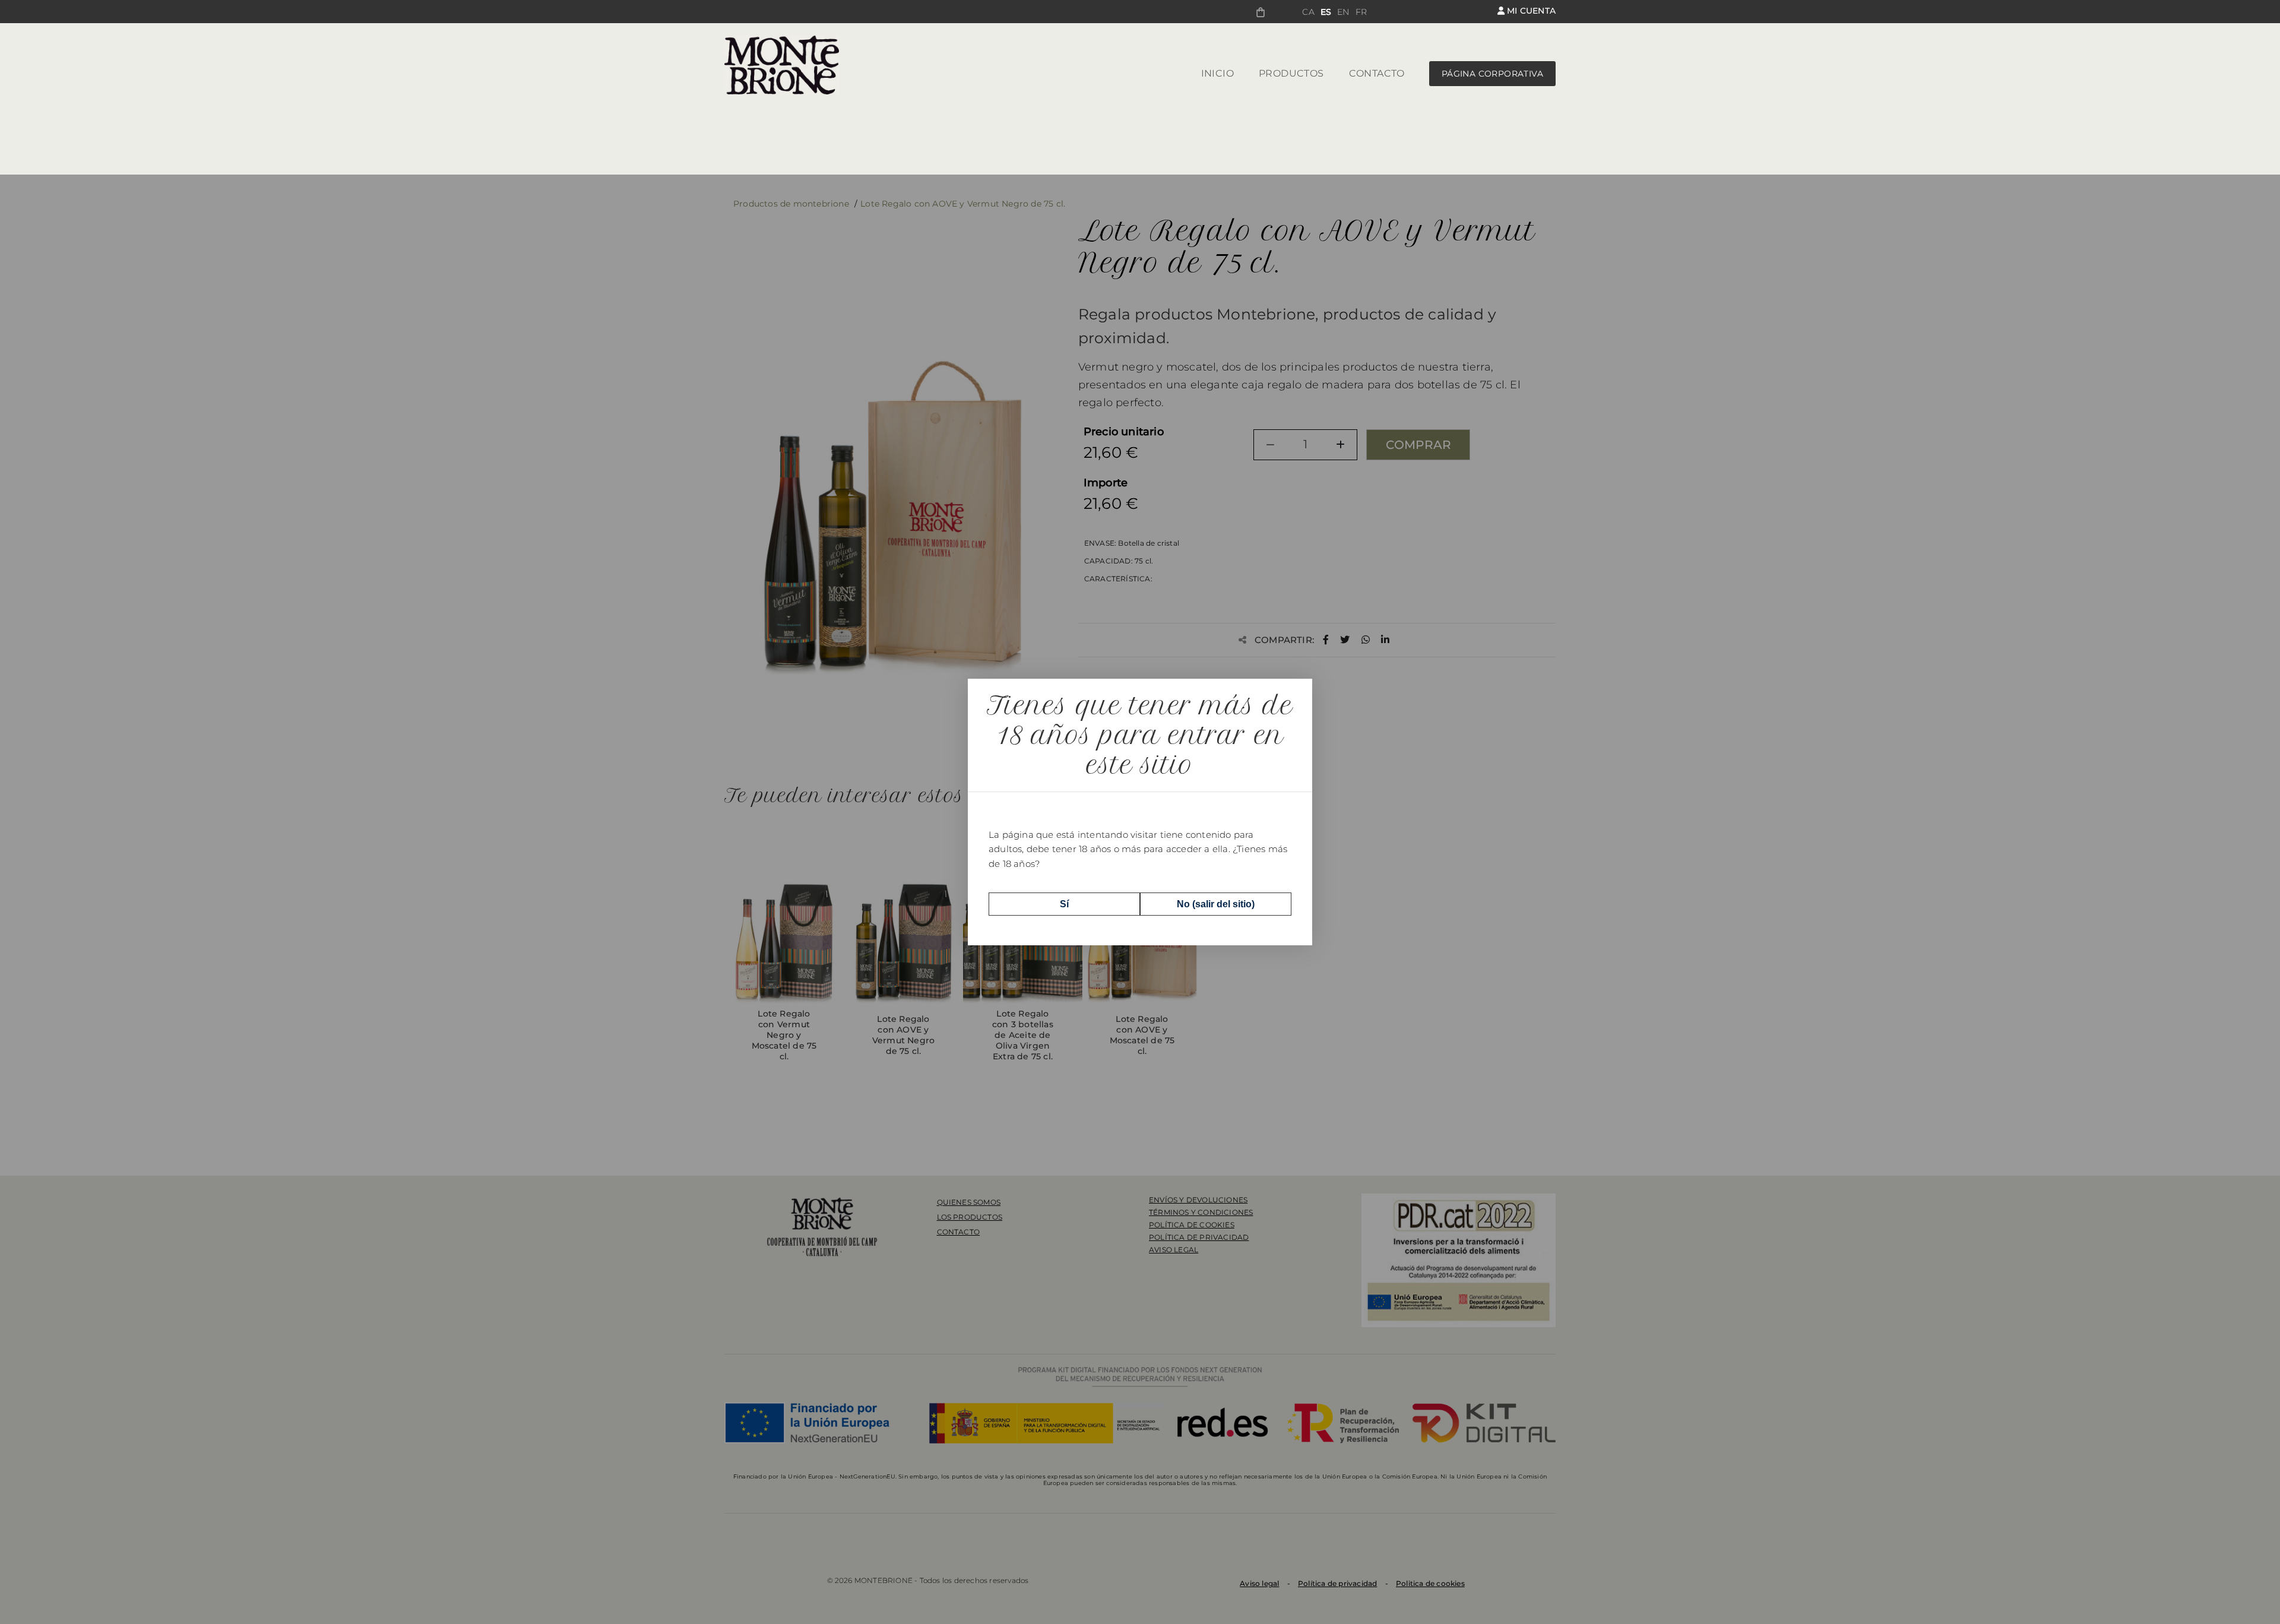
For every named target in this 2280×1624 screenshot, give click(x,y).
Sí (1064, 904)
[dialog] (1140, 812)
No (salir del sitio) (1216, 904)
